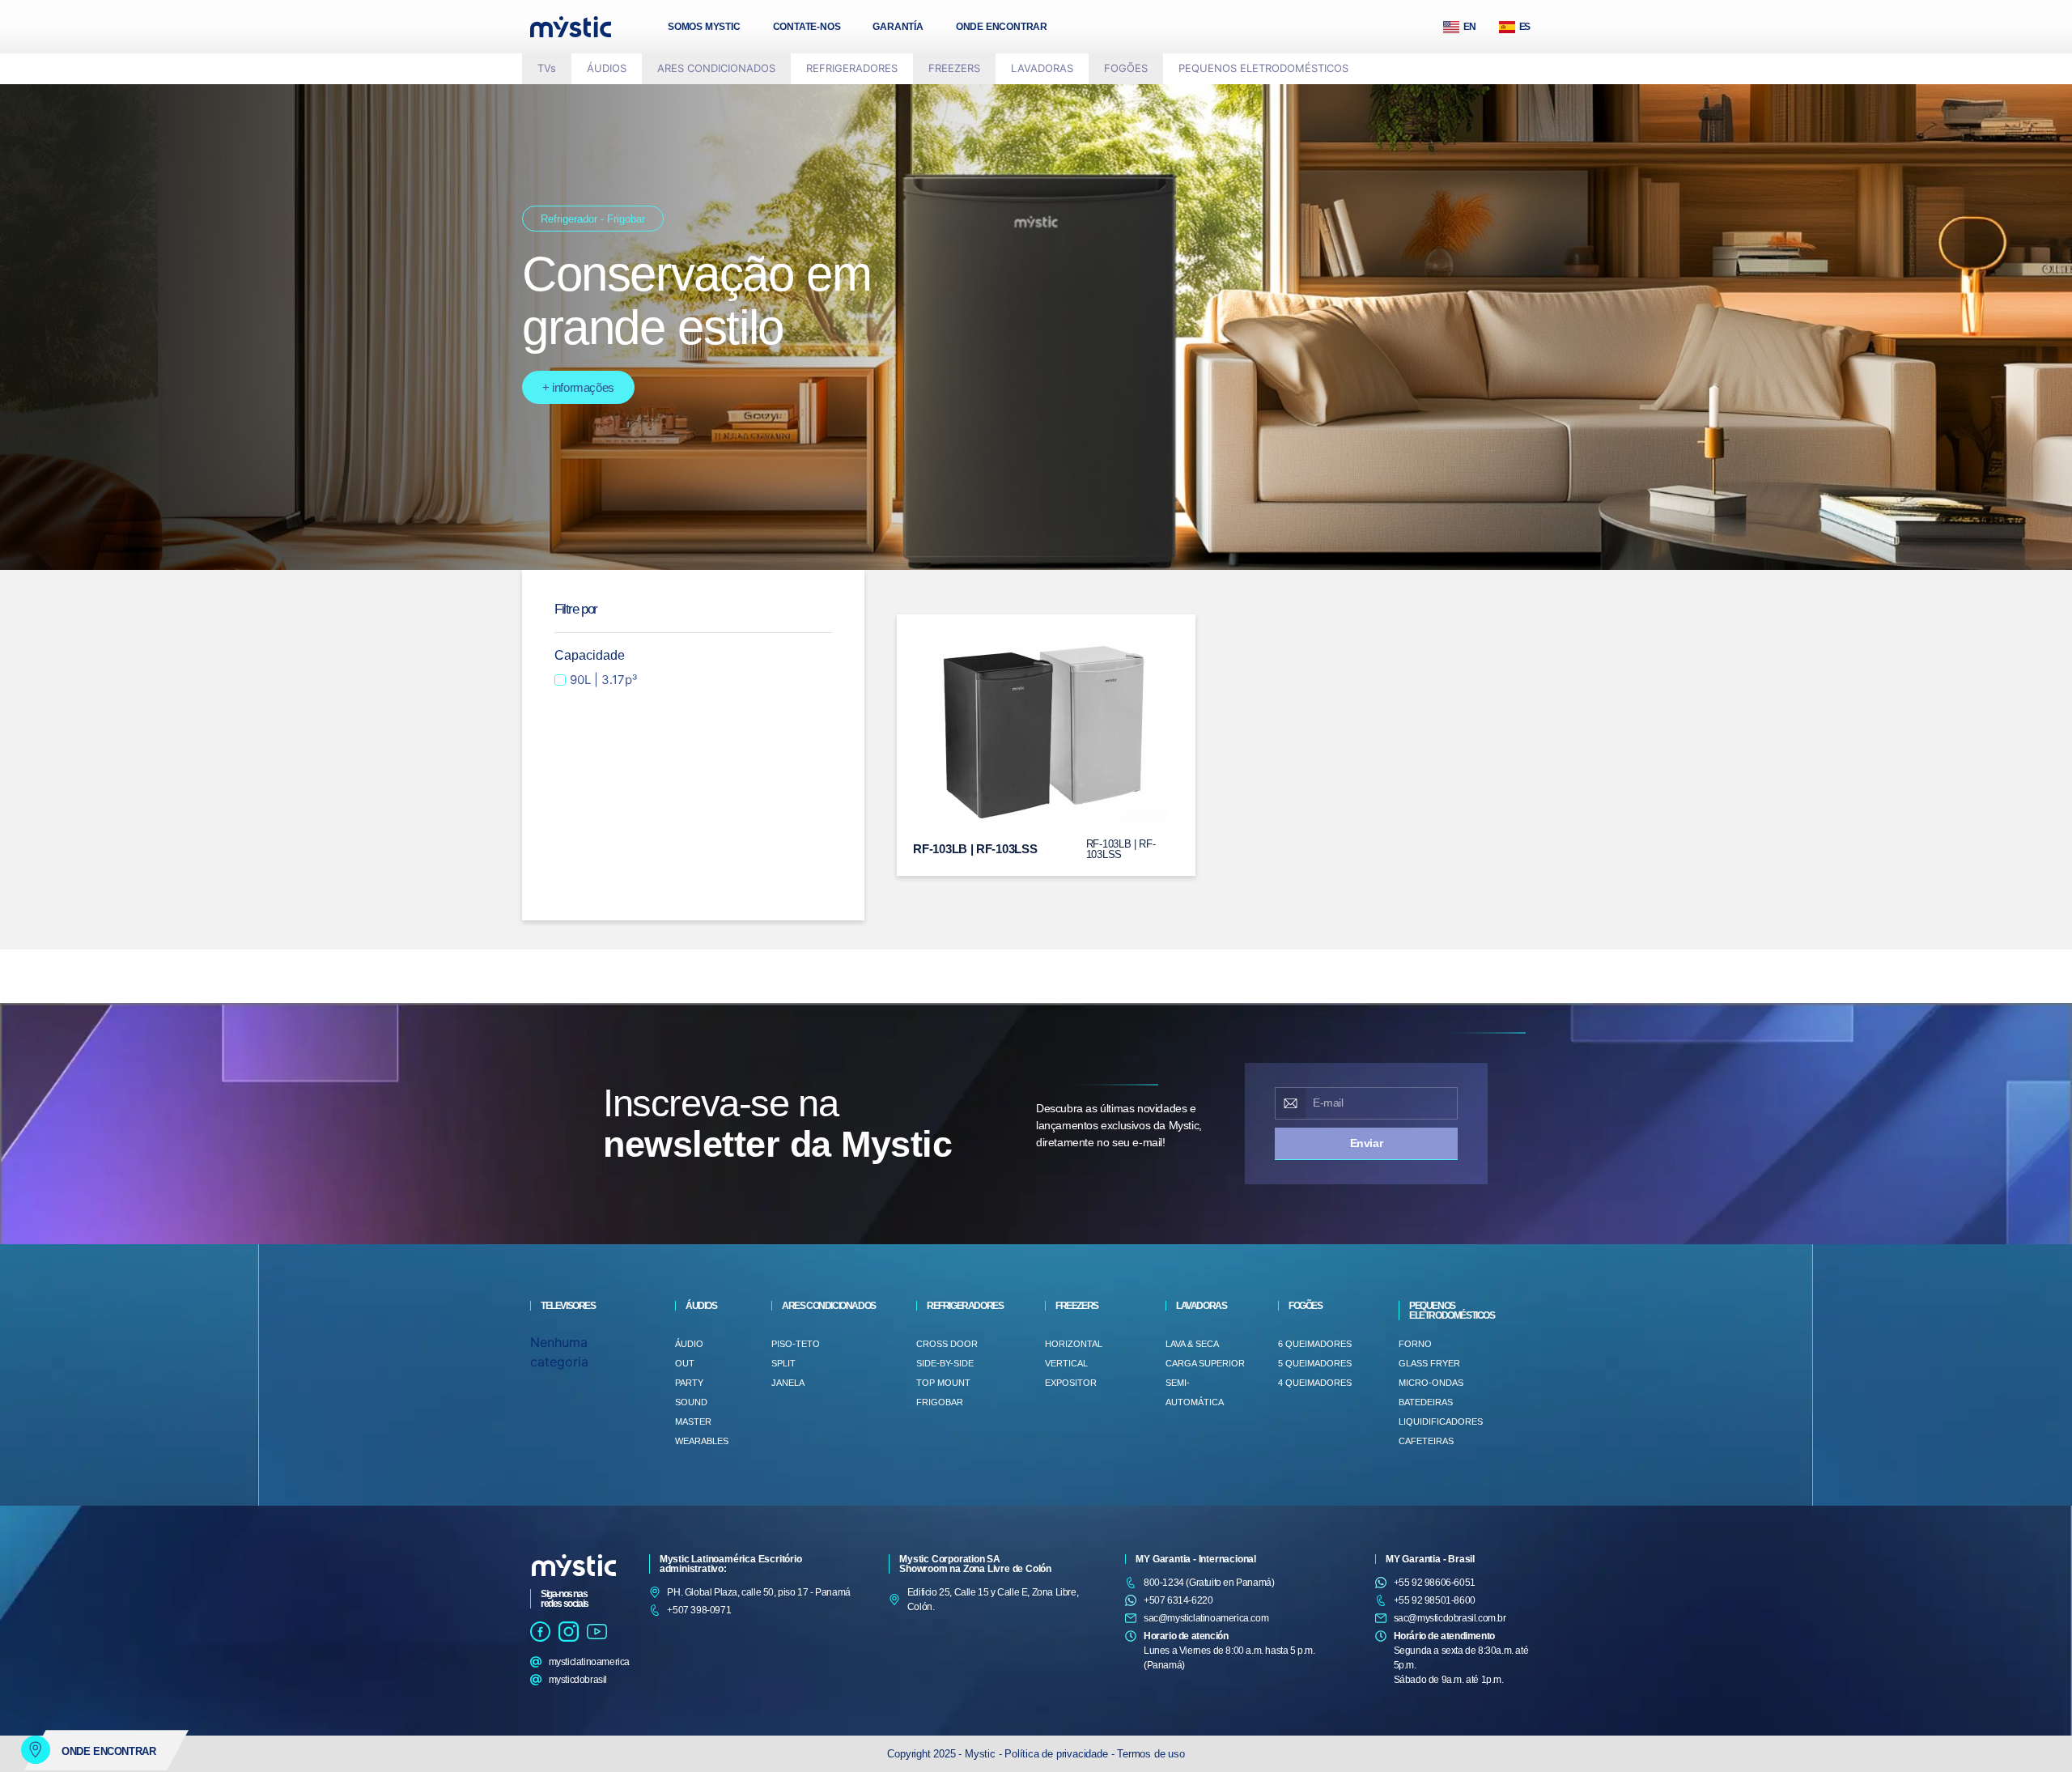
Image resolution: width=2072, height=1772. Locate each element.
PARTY (689, 1383)
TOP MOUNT (943, 1383)
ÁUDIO (689, 1344)
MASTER (693, 1421)
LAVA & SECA (1192, 1344)
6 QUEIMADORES (1315, 1344)
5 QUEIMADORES (1315, 1363)
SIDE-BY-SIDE (945, 1363)
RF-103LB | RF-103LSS (975, 849)
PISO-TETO (796, 1344)
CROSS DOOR (947, 1344)
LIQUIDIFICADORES (1441, 1421)
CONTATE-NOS (807, 27)
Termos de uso (1151, 1754)
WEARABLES (702, 1441)
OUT (685, 1363)
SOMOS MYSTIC (704, 27)
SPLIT (783, 1363)
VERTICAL (1066, 1363)
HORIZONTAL (1074, 1344)
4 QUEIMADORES (1315, 1383)
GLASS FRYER (1429, 1363)
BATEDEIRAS (1426, 1402)
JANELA (788, 1383)
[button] (607, 69)
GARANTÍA (898, 27)
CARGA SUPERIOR (1205, 1363)
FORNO (1415, 1344)
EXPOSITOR (1071, 1383)
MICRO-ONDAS (1431, 1383)
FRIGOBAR (940, 1402)
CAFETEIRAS (1426, 1441)
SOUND (691, 1402)
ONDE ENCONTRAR (1002, 27)
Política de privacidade (1056, 1754)
